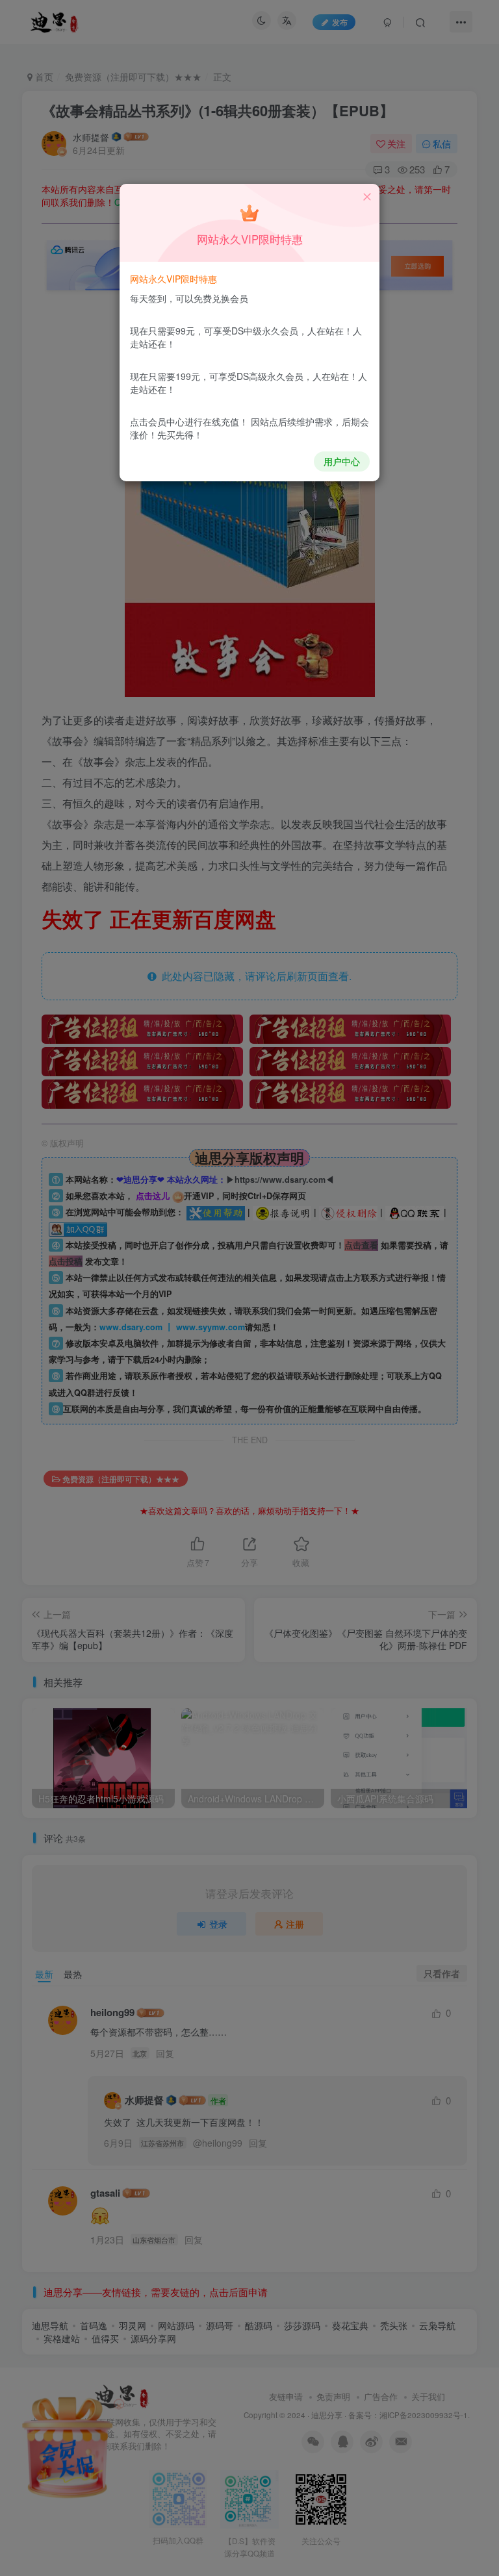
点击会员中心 (157, 422)
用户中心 (342, 461)
